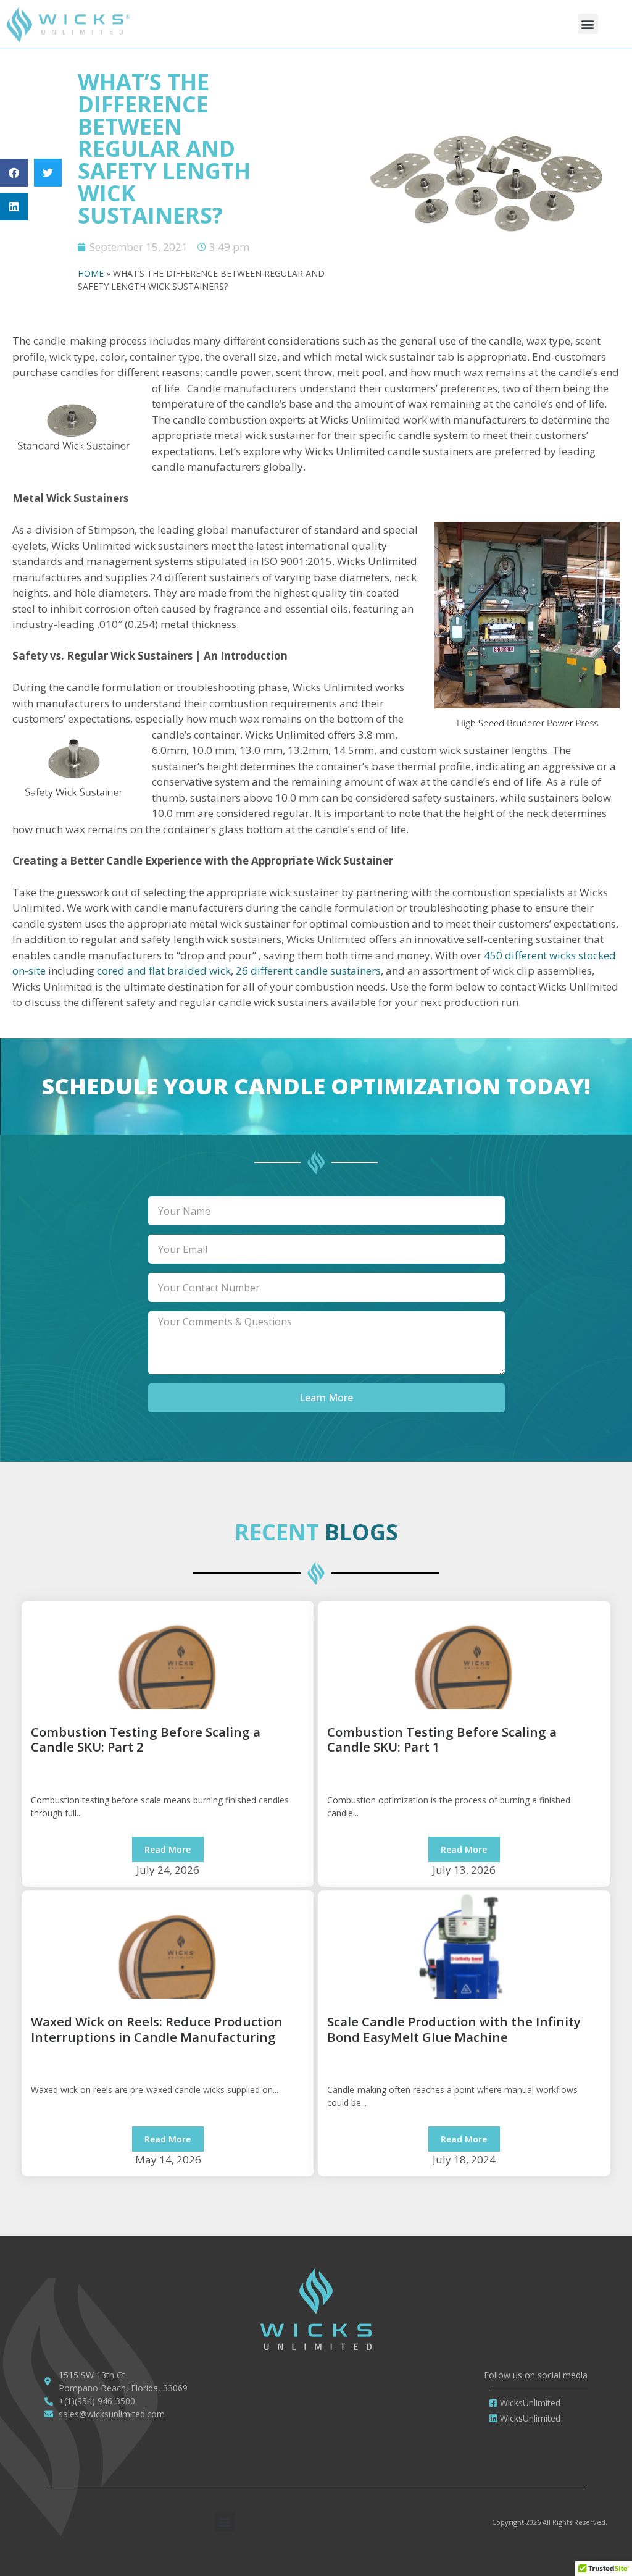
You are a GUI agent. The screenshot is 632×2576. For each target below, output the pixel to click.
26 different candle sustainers (308, 971)
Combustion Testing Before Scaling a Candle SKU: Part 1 (442, 1739)
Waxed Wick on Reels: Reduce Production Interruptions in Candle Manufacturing (157, 2029)
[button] (588, 24)
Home (91, 273)
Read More (168, 1849)
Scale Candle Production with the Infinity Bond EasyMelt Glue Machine (454, 2029)
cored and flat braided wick (163, 971)
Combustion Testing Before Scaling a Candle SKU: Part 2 (146, 1739)
